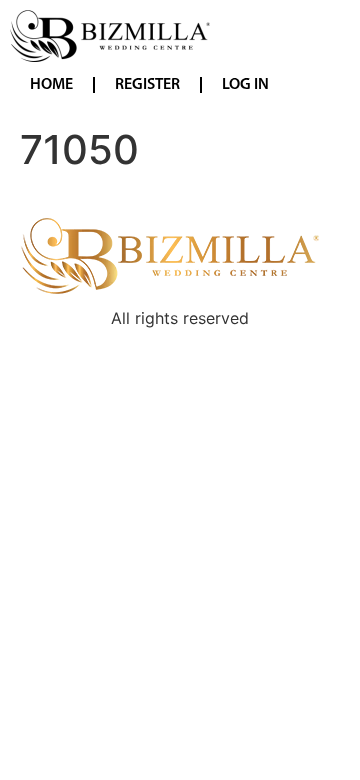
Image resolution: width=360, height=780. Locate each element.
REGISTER (147, 85)
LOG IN (245, 85)
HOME (51, 85)
